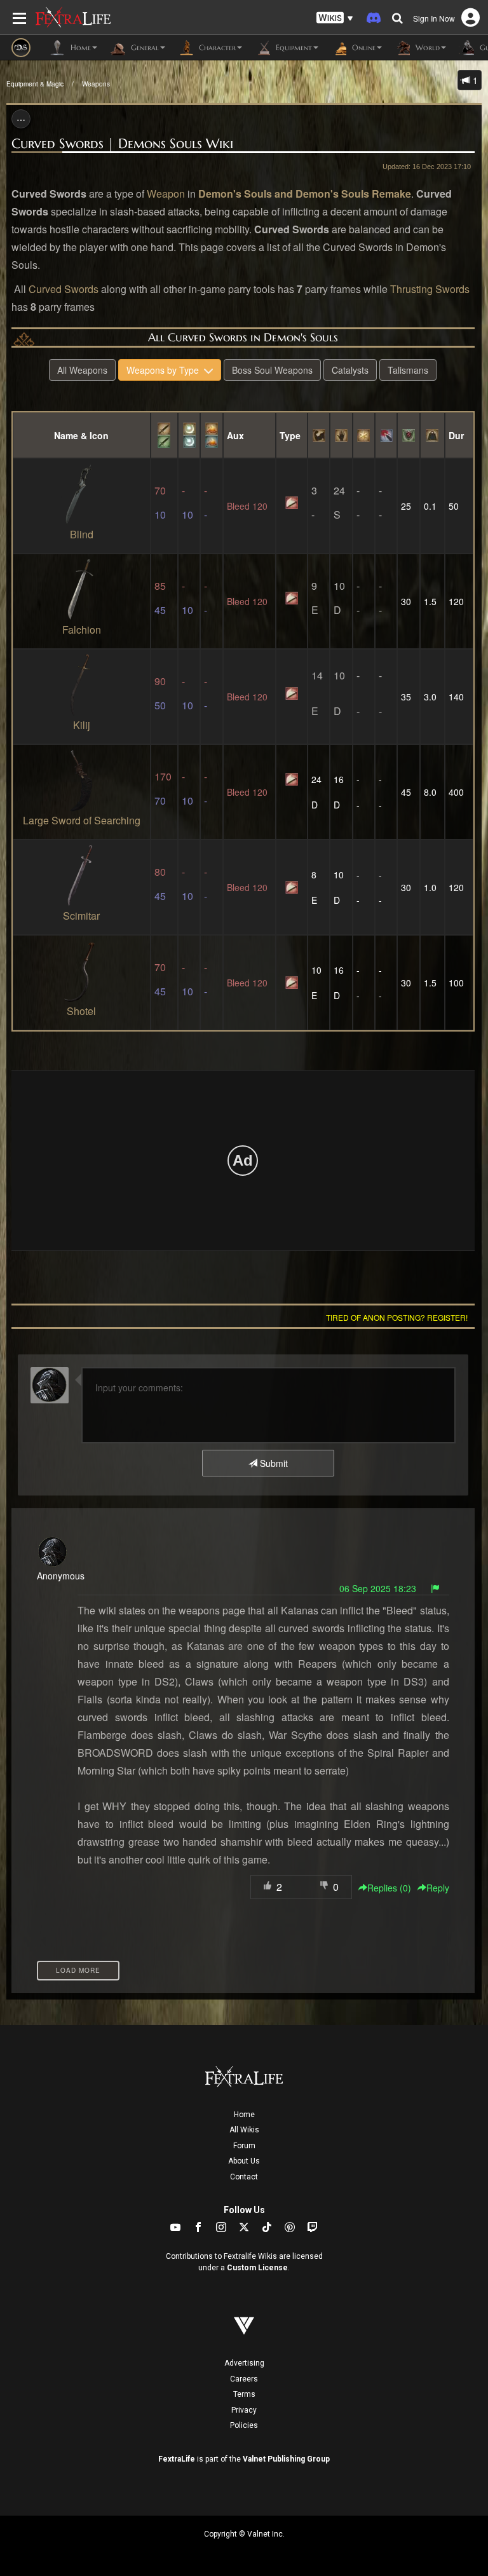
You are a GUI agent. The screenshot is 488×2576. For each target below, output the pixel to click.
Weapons (96, 84)
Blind (82, 534)
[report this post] (435, 1588)
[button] (335, 18)
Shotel (81, 1011)
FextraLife (177, 2459)
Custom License (257, 2268)
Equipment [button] (293, 47)
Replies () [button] (389, 1888)
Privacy (244, 2410)
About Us (244, 2161)
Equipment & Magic (35, 84)
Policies (244, 2425)
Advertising (244, 2363)
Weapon (166, 194)
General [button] (144, 47)
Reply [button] (438, 1888)
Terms (244, 2394)
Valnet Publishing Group (286, 2459)
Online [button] (363, 47)
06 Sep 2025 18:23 (378, 1588)
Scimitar (81, 916)
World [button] (426, 47)
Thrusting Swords (430, 289)
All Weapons (82, 370)
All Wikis (244, 2130)
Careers (244, 2379)
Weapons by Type (165, 370)
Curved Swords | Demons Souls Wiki (122, 144)
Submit (273, 1463)
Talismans (408, 370)
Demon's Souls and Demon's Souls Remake (305, 194)
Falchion (82, 630)
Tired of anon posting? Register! (397, 1317)
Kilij (82, 725)
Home (244, 2115)
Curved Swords (64, 289)
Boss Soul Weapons (272, 370)
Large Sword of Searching (82, 820)
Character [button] (216, 47)
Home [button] (79, 47)
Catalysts (350, 370)
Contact (244, 2177)
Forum (244, 2146)
